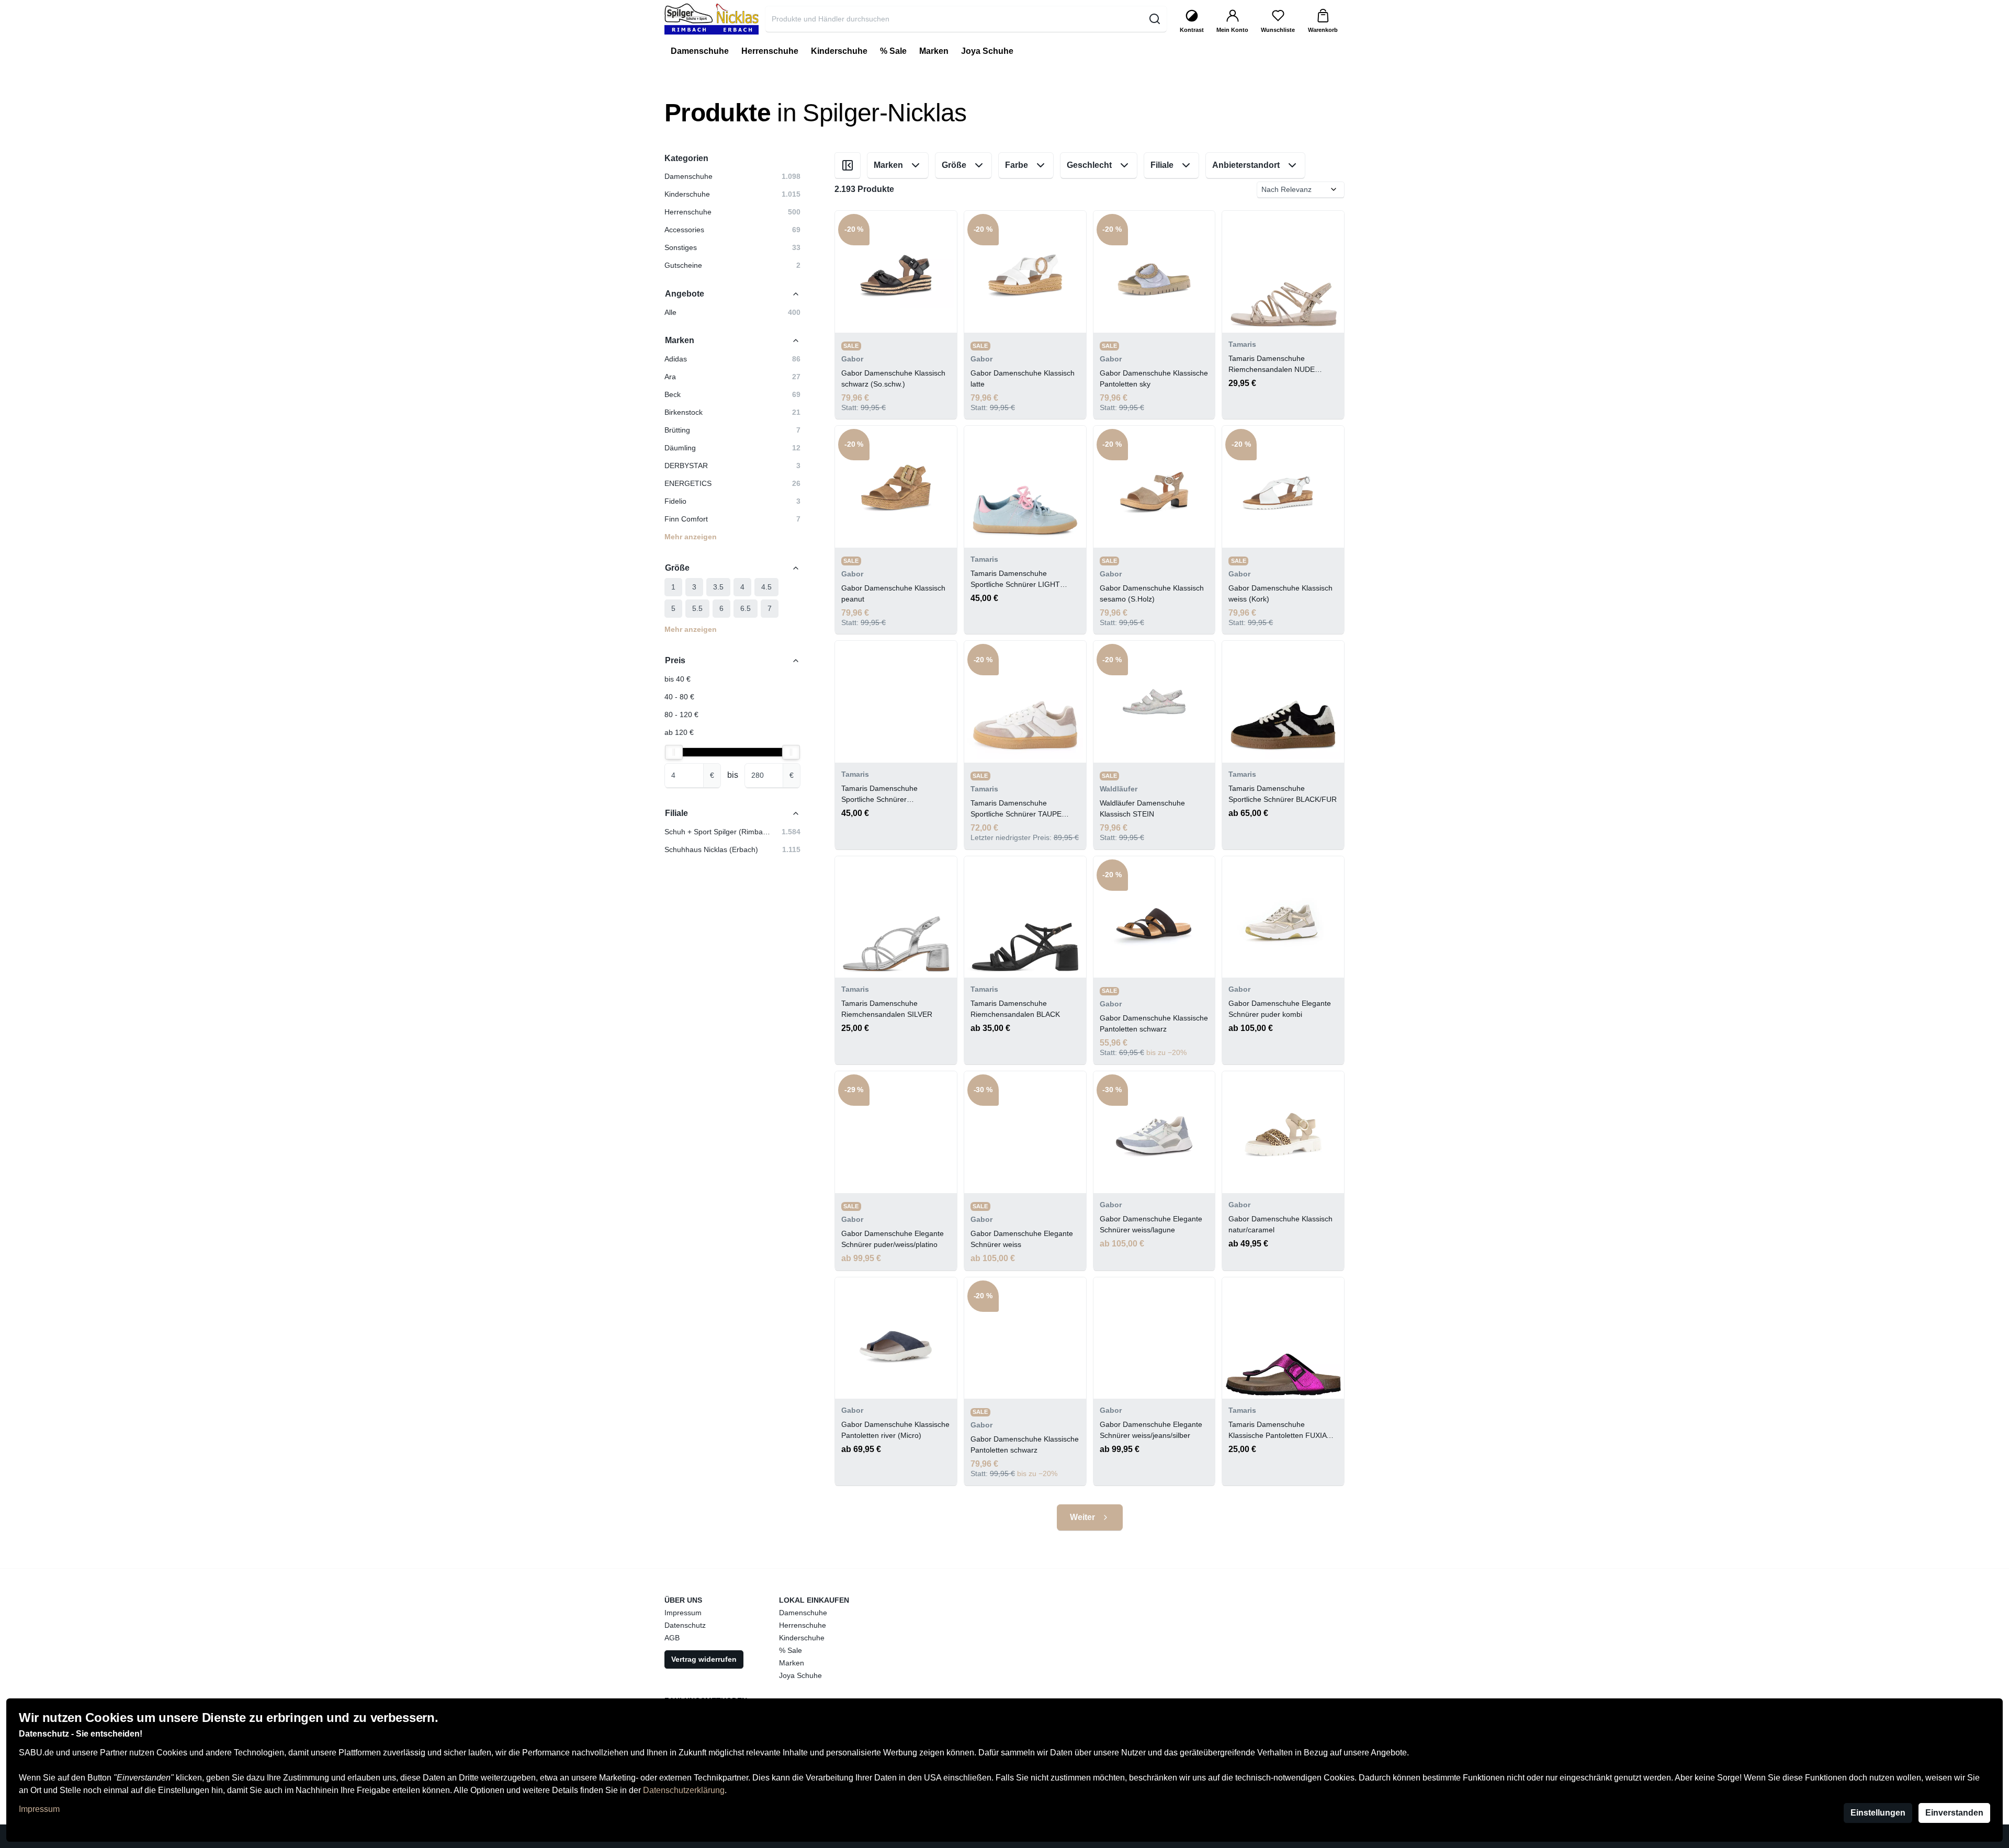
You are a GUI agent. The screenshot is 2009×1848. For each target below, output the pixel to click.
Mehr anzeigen (691, 537)
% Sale (791, 1650)
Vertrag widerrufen (704, 1659)
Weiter (1082, 1517)
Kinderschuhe (802, 1638)
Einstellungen (1878, 1813)
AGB (672, 1638)
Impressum (39, 1809)
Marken (792, 1663)
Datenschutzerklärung (684, 1790)
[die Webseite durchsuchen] (1154, 19)
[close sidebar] (848, 165)
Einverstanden (1954, 1813)
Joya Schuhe (800, 1675)
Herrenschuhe (803, 1625)
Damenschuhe (803, 1613)
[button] (732, 359)
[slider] (674, 752)
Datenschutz (685, 1625)
